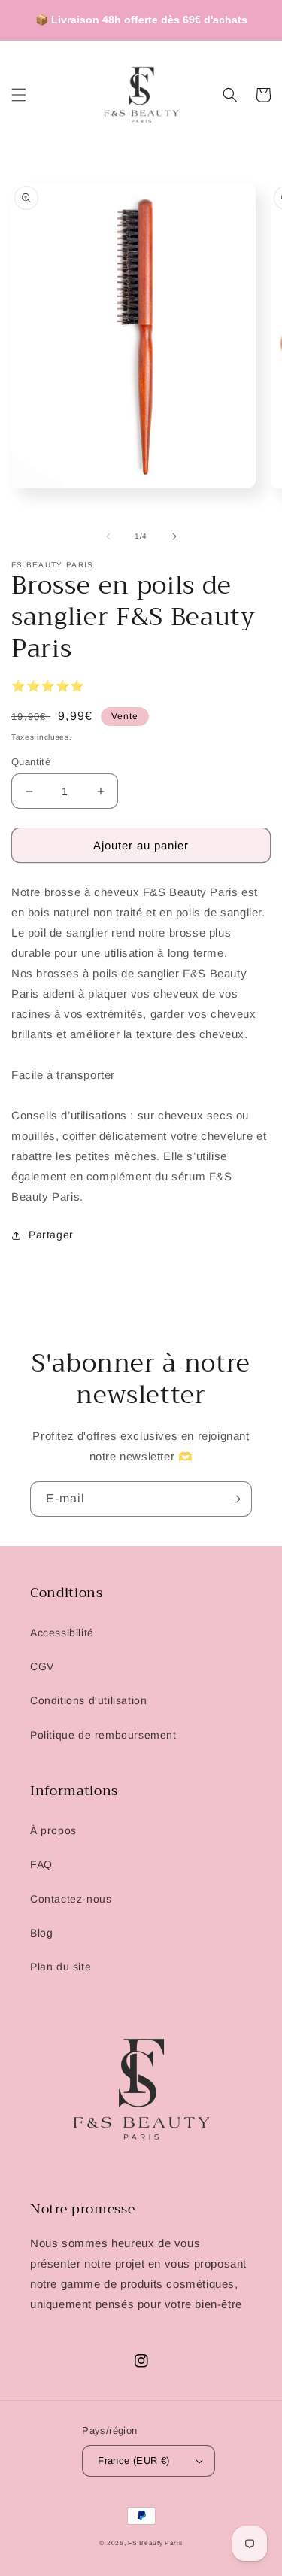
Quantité (31, 762)
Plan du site (61, 1967)
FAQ (41, 1864)
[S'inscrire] (235, 1499)
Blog (41, 1933)
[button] (19, 95)
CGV (42, 1666)
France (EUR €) (134, 2461)
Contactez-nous (71, 1899)
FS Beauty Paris (155, 2543)
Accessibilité (62, 1633)
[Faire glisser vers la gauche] (108, 536)
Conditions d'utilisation (88, 1700)
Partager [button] (51, 1235)
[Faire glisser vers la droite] (174, 536)
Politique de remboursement (103, 1735)
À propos (53, 1830)
